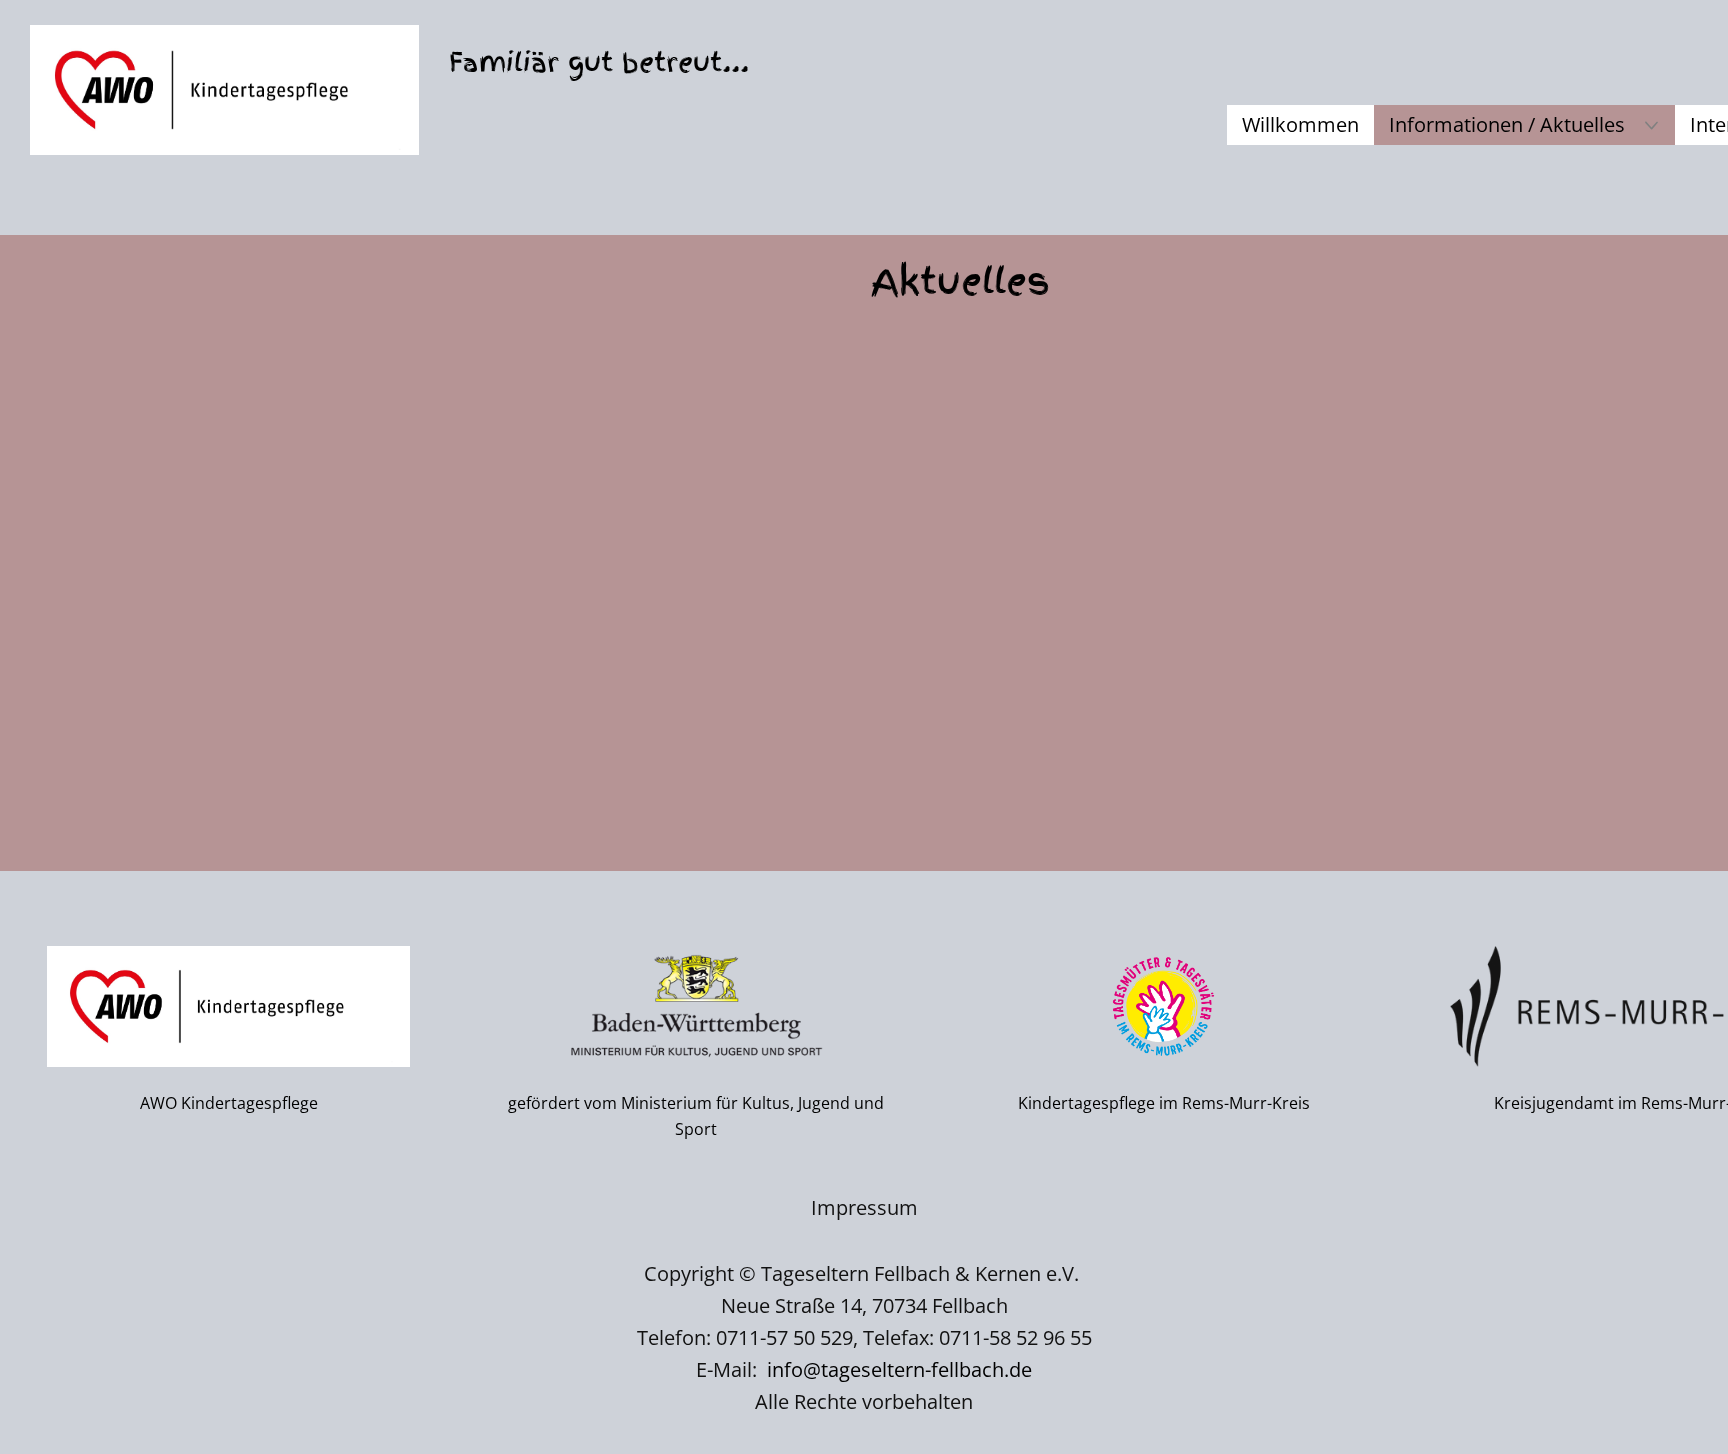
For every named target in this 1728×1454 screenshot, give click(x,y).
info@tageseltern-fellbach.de (899, 1369)
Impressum (864, 1207)
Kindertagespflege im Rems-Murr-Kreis (1164, 1103)
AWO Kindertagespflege (229, 1103)
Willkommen (1300, 124)
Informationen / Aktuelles (1507, 124)
